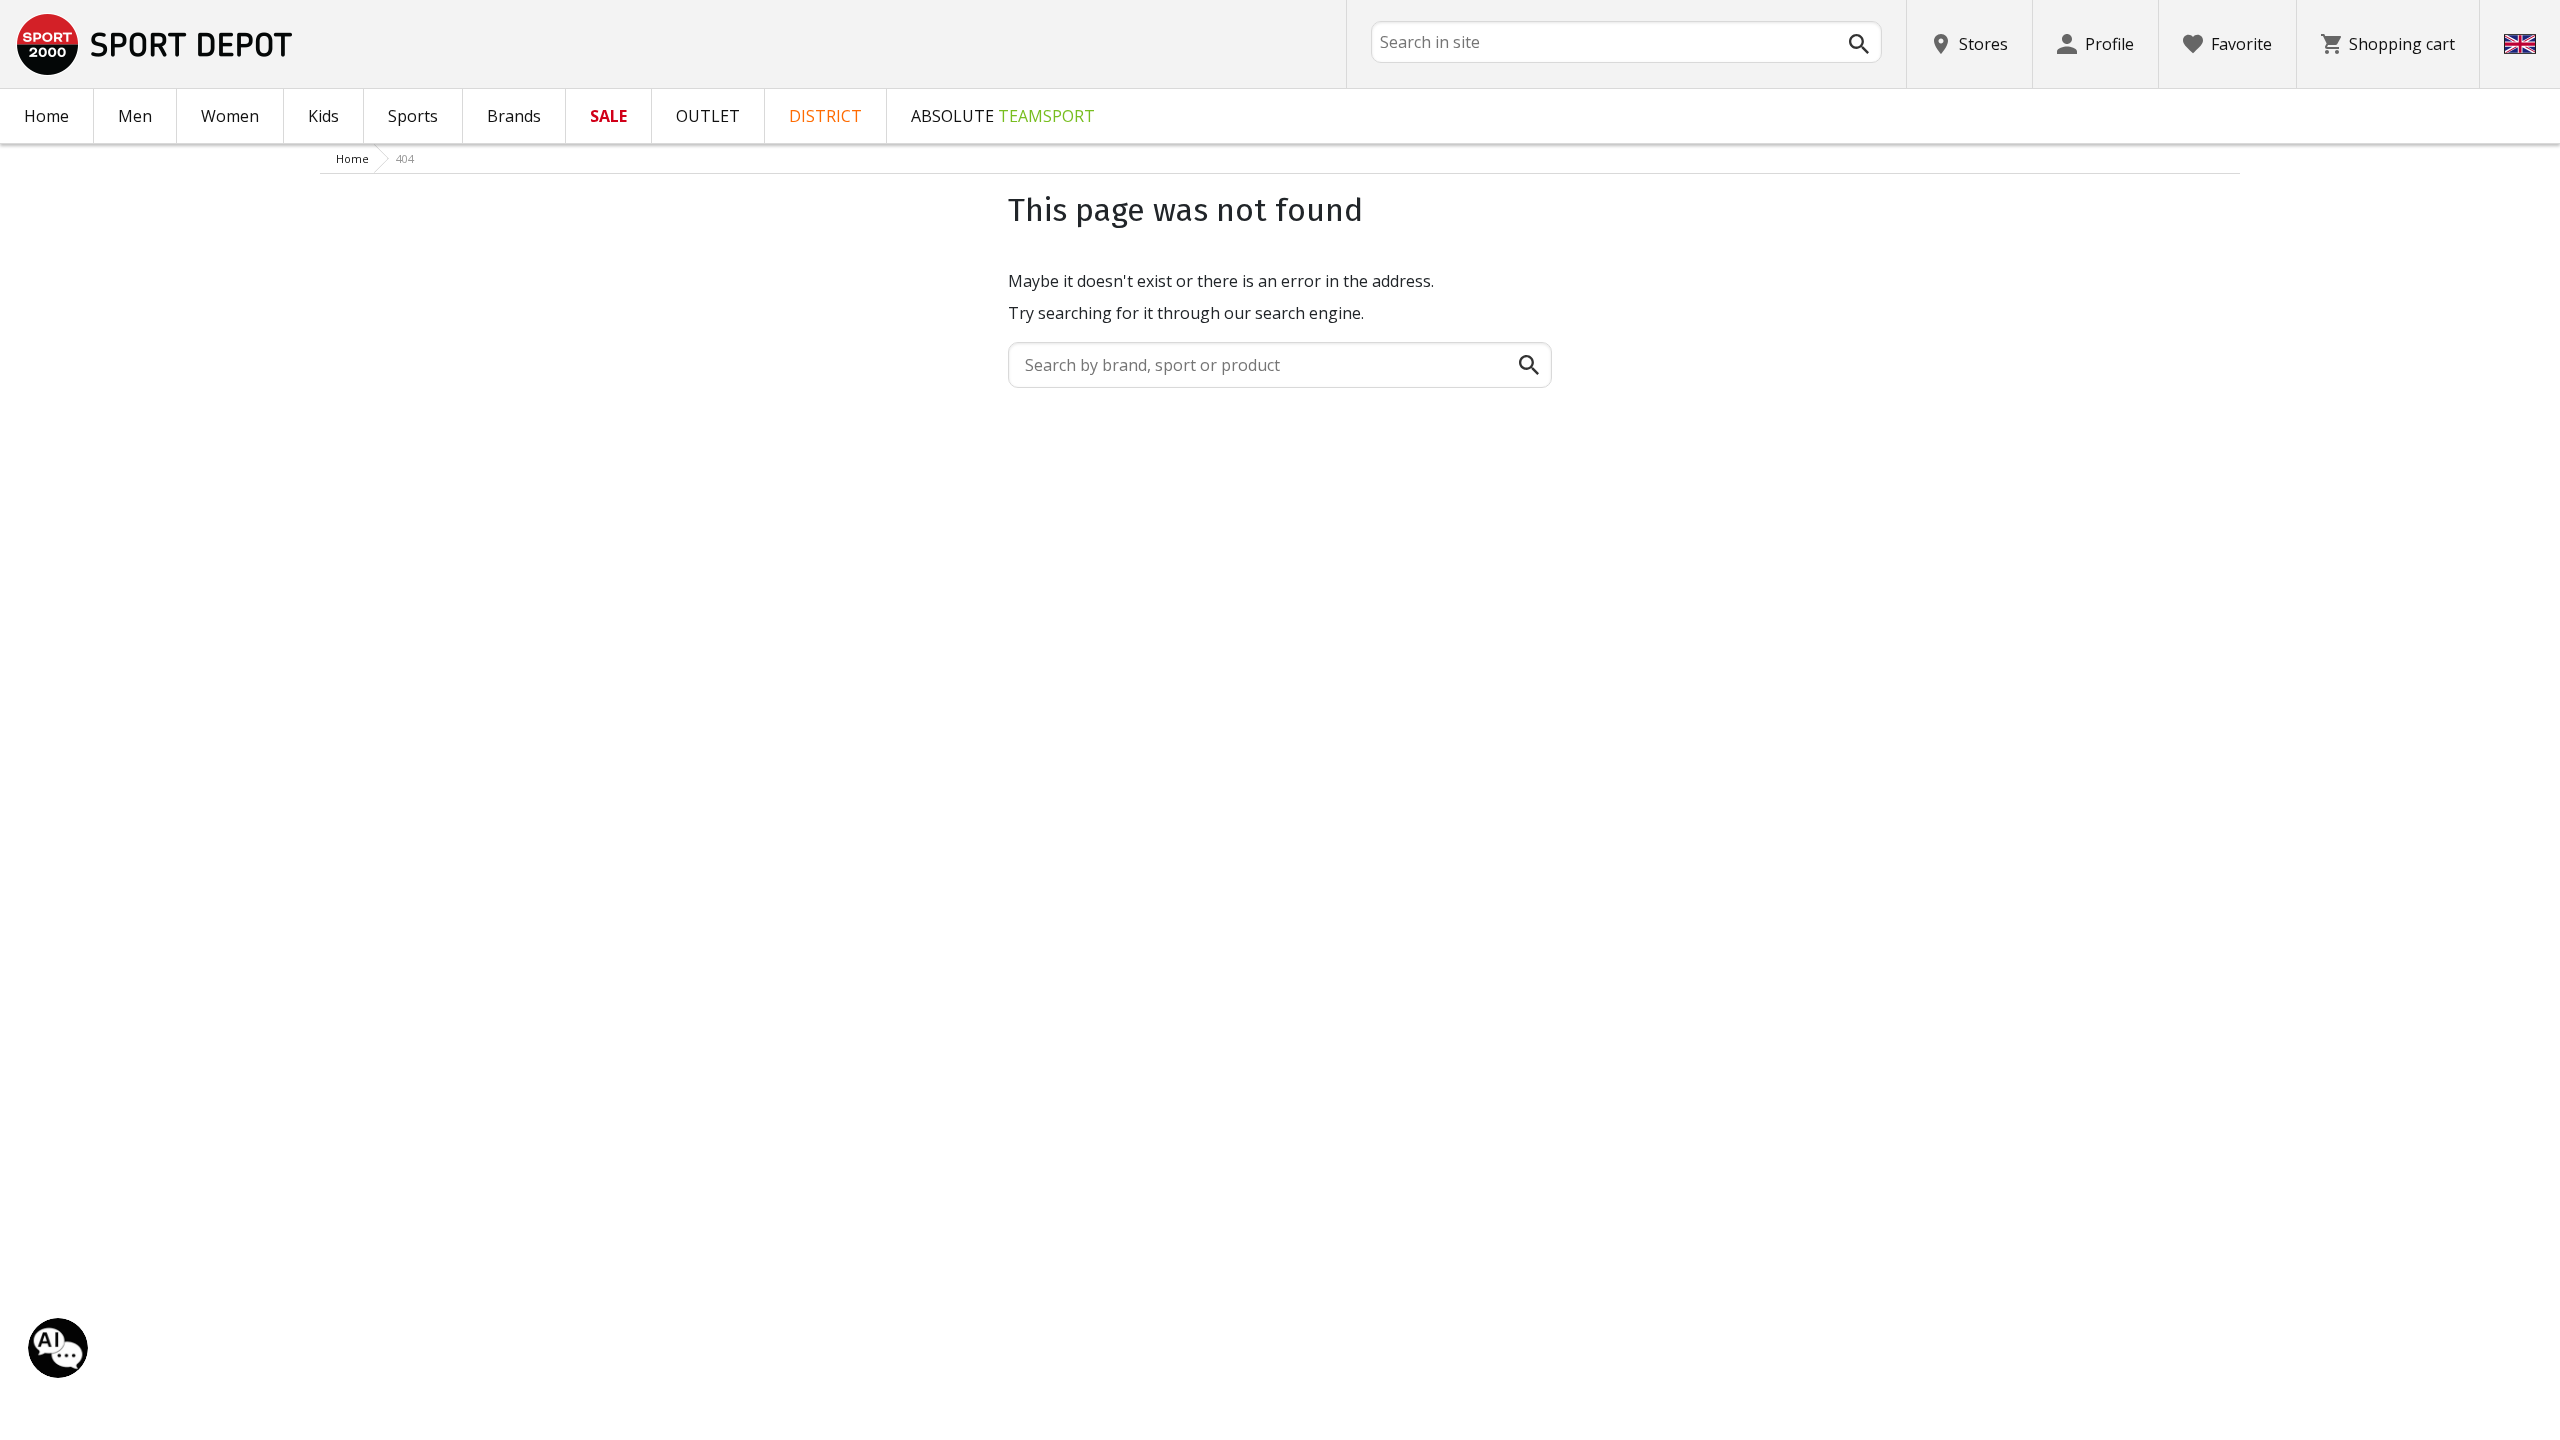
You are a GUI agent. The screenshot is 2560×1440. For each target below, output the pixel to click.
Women (230, 116)
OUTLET (708, 116)
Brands (514, 116)
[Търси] (1859, 44)
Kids (323, 116)
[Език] (2520, 44)
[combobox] (1626, 42)
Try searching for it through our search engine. (1186, 313)
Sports (413, 116)
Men (135, 116)
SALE (608, 116)
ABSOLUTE (1003, 116)
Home (46, 116)
